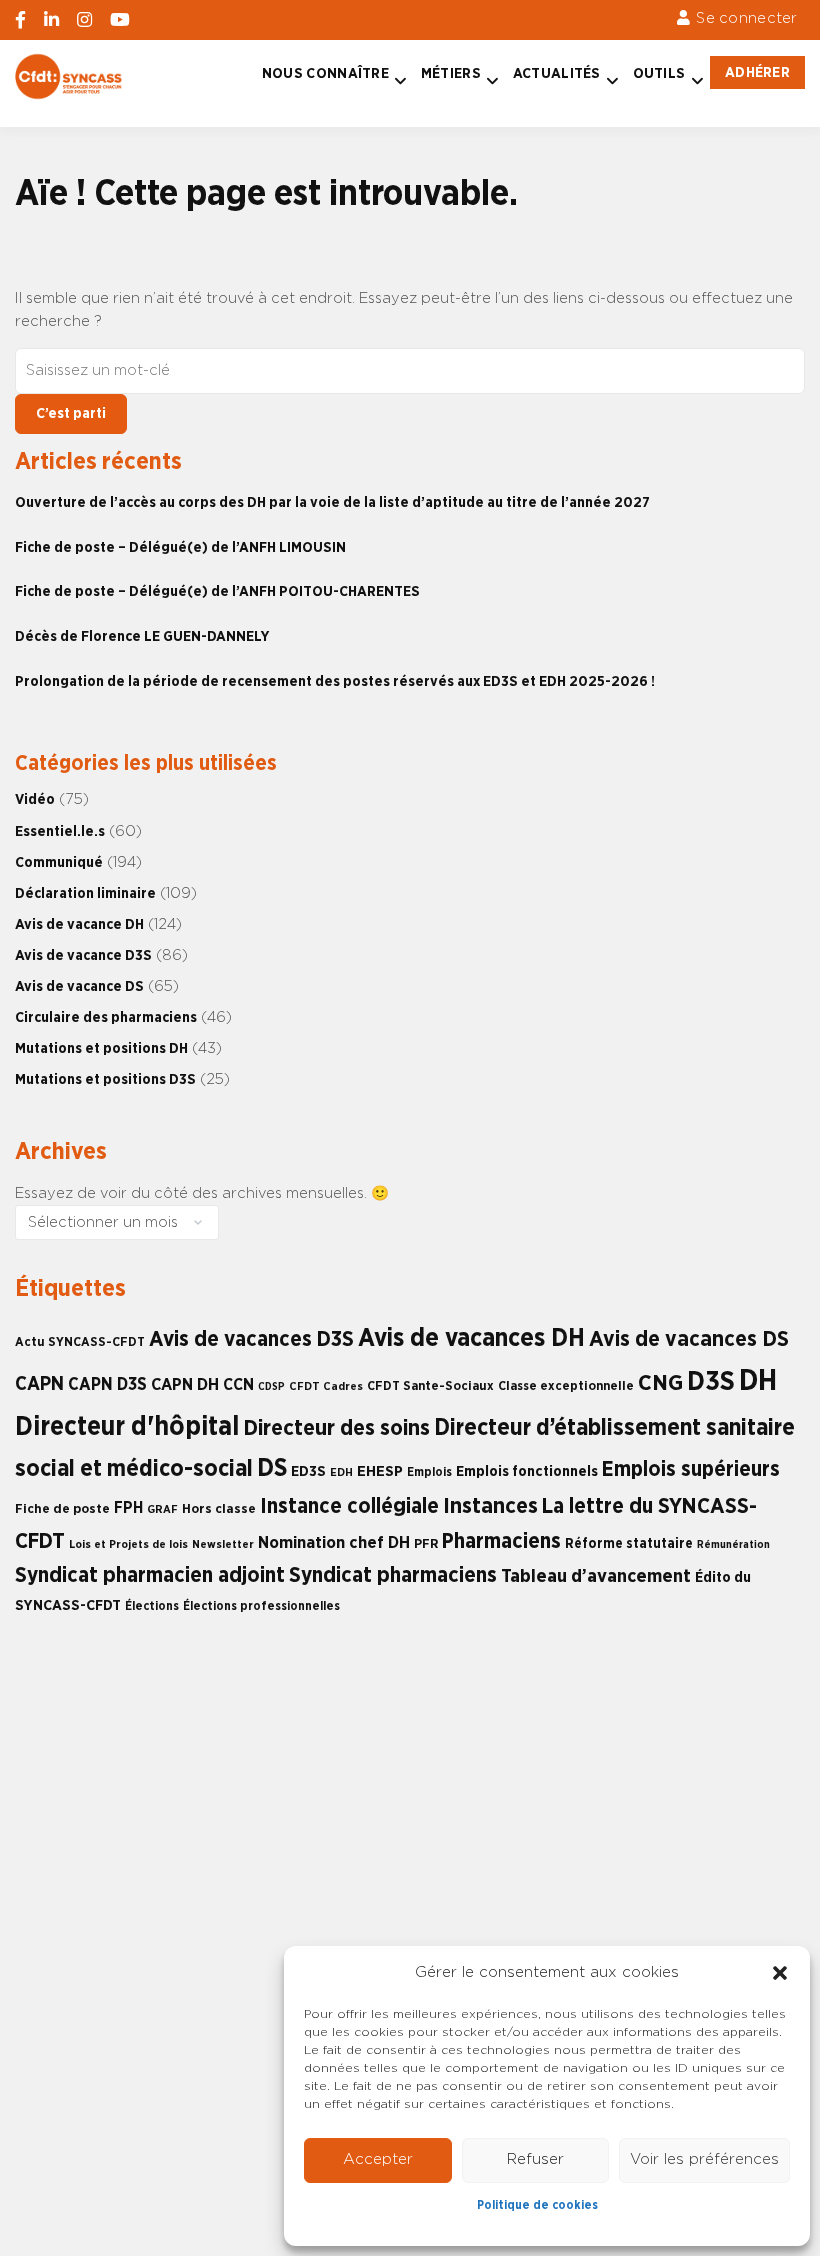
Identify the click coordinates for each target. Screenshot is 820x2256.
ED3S (308, 1471)
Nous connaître (325, 73)
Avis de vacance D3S (83, 955)
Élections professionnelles (261, 1606)
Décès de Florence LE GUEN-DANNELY (142, 636)
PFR (426, 1544)
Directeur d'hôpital (127, 1427)
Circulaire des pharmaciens (106, 1017)
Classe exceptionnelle (566, 1386)
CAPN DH (185, 1385)
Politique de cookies (537, 2205)
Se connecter (746, 18)
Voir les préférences (704, 2159)
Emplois (429, 1472)
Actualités (557, 73)
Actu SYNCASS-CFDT (80, 1342)
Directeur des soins (336, 1428)
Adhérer (757, 72)
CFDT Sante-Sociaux (430, 1386)
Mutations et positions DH (101, 1048)
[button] (780, 1973)
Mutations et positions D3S (105, 1079)
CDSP (271, 1386)
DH (758, 1381)
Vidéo (35, 799)
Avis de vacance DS (79, 986)
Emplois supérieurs (691, 1469)
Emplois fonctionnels (527, 1471)
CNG (660, 1383)
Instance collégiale (349, 1506)
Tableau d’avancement (596, 1576)
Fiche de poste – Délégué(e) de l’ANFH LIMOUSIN (180, 547)
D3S (711, 1382)
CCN (238, 1385)
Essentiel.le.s (60, 831)
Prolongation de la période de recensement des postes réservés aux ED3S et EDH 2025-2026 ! (335, 681)
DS (272, 1468)
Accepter (378, 2159)
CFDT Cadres (326, 1386)
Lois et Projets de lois (128, 1544)
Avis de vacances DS (689, 1339)
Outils (659, 73)
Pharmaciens (501, 1541)
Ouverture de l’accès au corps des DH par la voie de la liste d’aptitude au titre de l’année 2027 (332, 502)
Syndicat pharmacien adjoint (150, 1575)
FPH (128, 1508)
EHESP (380, 1471)
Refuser (535, 2159)
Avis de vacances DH (471, 1338)
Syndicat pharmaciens (393, 1575)
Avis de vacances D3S (251, 1339)
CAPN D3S (107, 1384)
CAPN (39, 1384)
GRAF (162, 1509)
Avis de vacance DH (79, 924)
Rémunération (733, 1544)
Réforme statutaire (629, 1544)
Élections (152, 1606)
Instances (490, 1506)
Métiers (451, 73)
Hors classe (219, 1509)
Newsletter (223, 1544)
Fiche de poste (62, 1509)
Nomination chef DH (334, 1543)
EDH (341, 1472)
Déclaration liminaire (85, 893)
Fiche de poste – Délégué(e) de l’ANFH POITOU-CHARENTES (217, 591)
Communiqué (59, 862)
